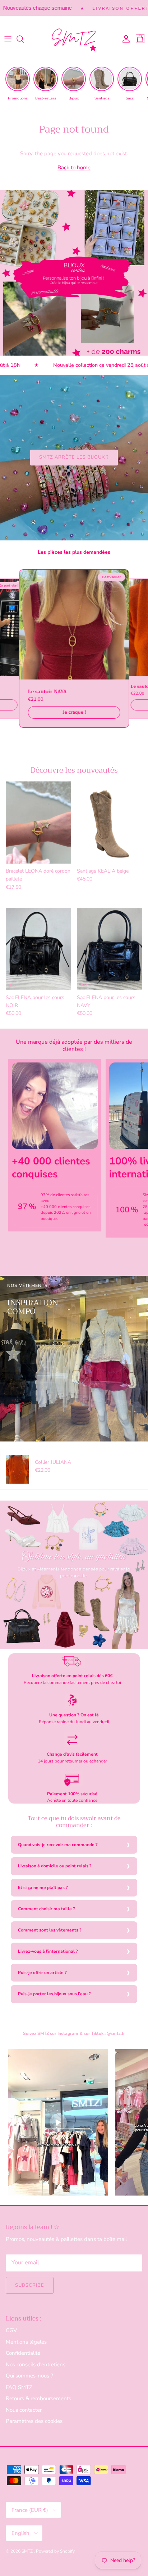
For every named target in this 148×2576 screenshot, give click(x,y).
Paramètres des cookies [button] (34, 2421)
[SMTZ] (74, 39)
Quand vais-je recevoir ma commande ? (58, 1845)
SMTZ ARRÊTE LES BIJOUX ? (74, 457)
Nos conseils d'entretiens (36, 2365)
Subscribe (30, 2285)
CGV (11, 2330)
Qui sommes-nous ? (29, 2376)
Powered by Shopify (55, 2551)
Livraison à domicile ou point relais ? (55, 1866)
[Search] (24, 39)
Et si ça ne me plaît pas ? (43, 1888)
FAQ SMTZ (19, 2387)
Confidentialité (23, 2353)
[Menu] (8, 39)
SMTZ (28, 2551)
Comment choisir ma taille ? (47, 1909)
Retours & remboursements (38, 2398)
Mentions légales (26, 2342)
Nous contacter (24, 2410)
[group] (18, 84)
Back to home (74, 168)
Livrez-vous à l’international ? (48, 1951)
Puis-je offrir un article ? (42, 1973)
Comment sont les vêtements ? (50, 1930)
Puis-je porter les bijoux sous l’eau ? (54, 1994)
